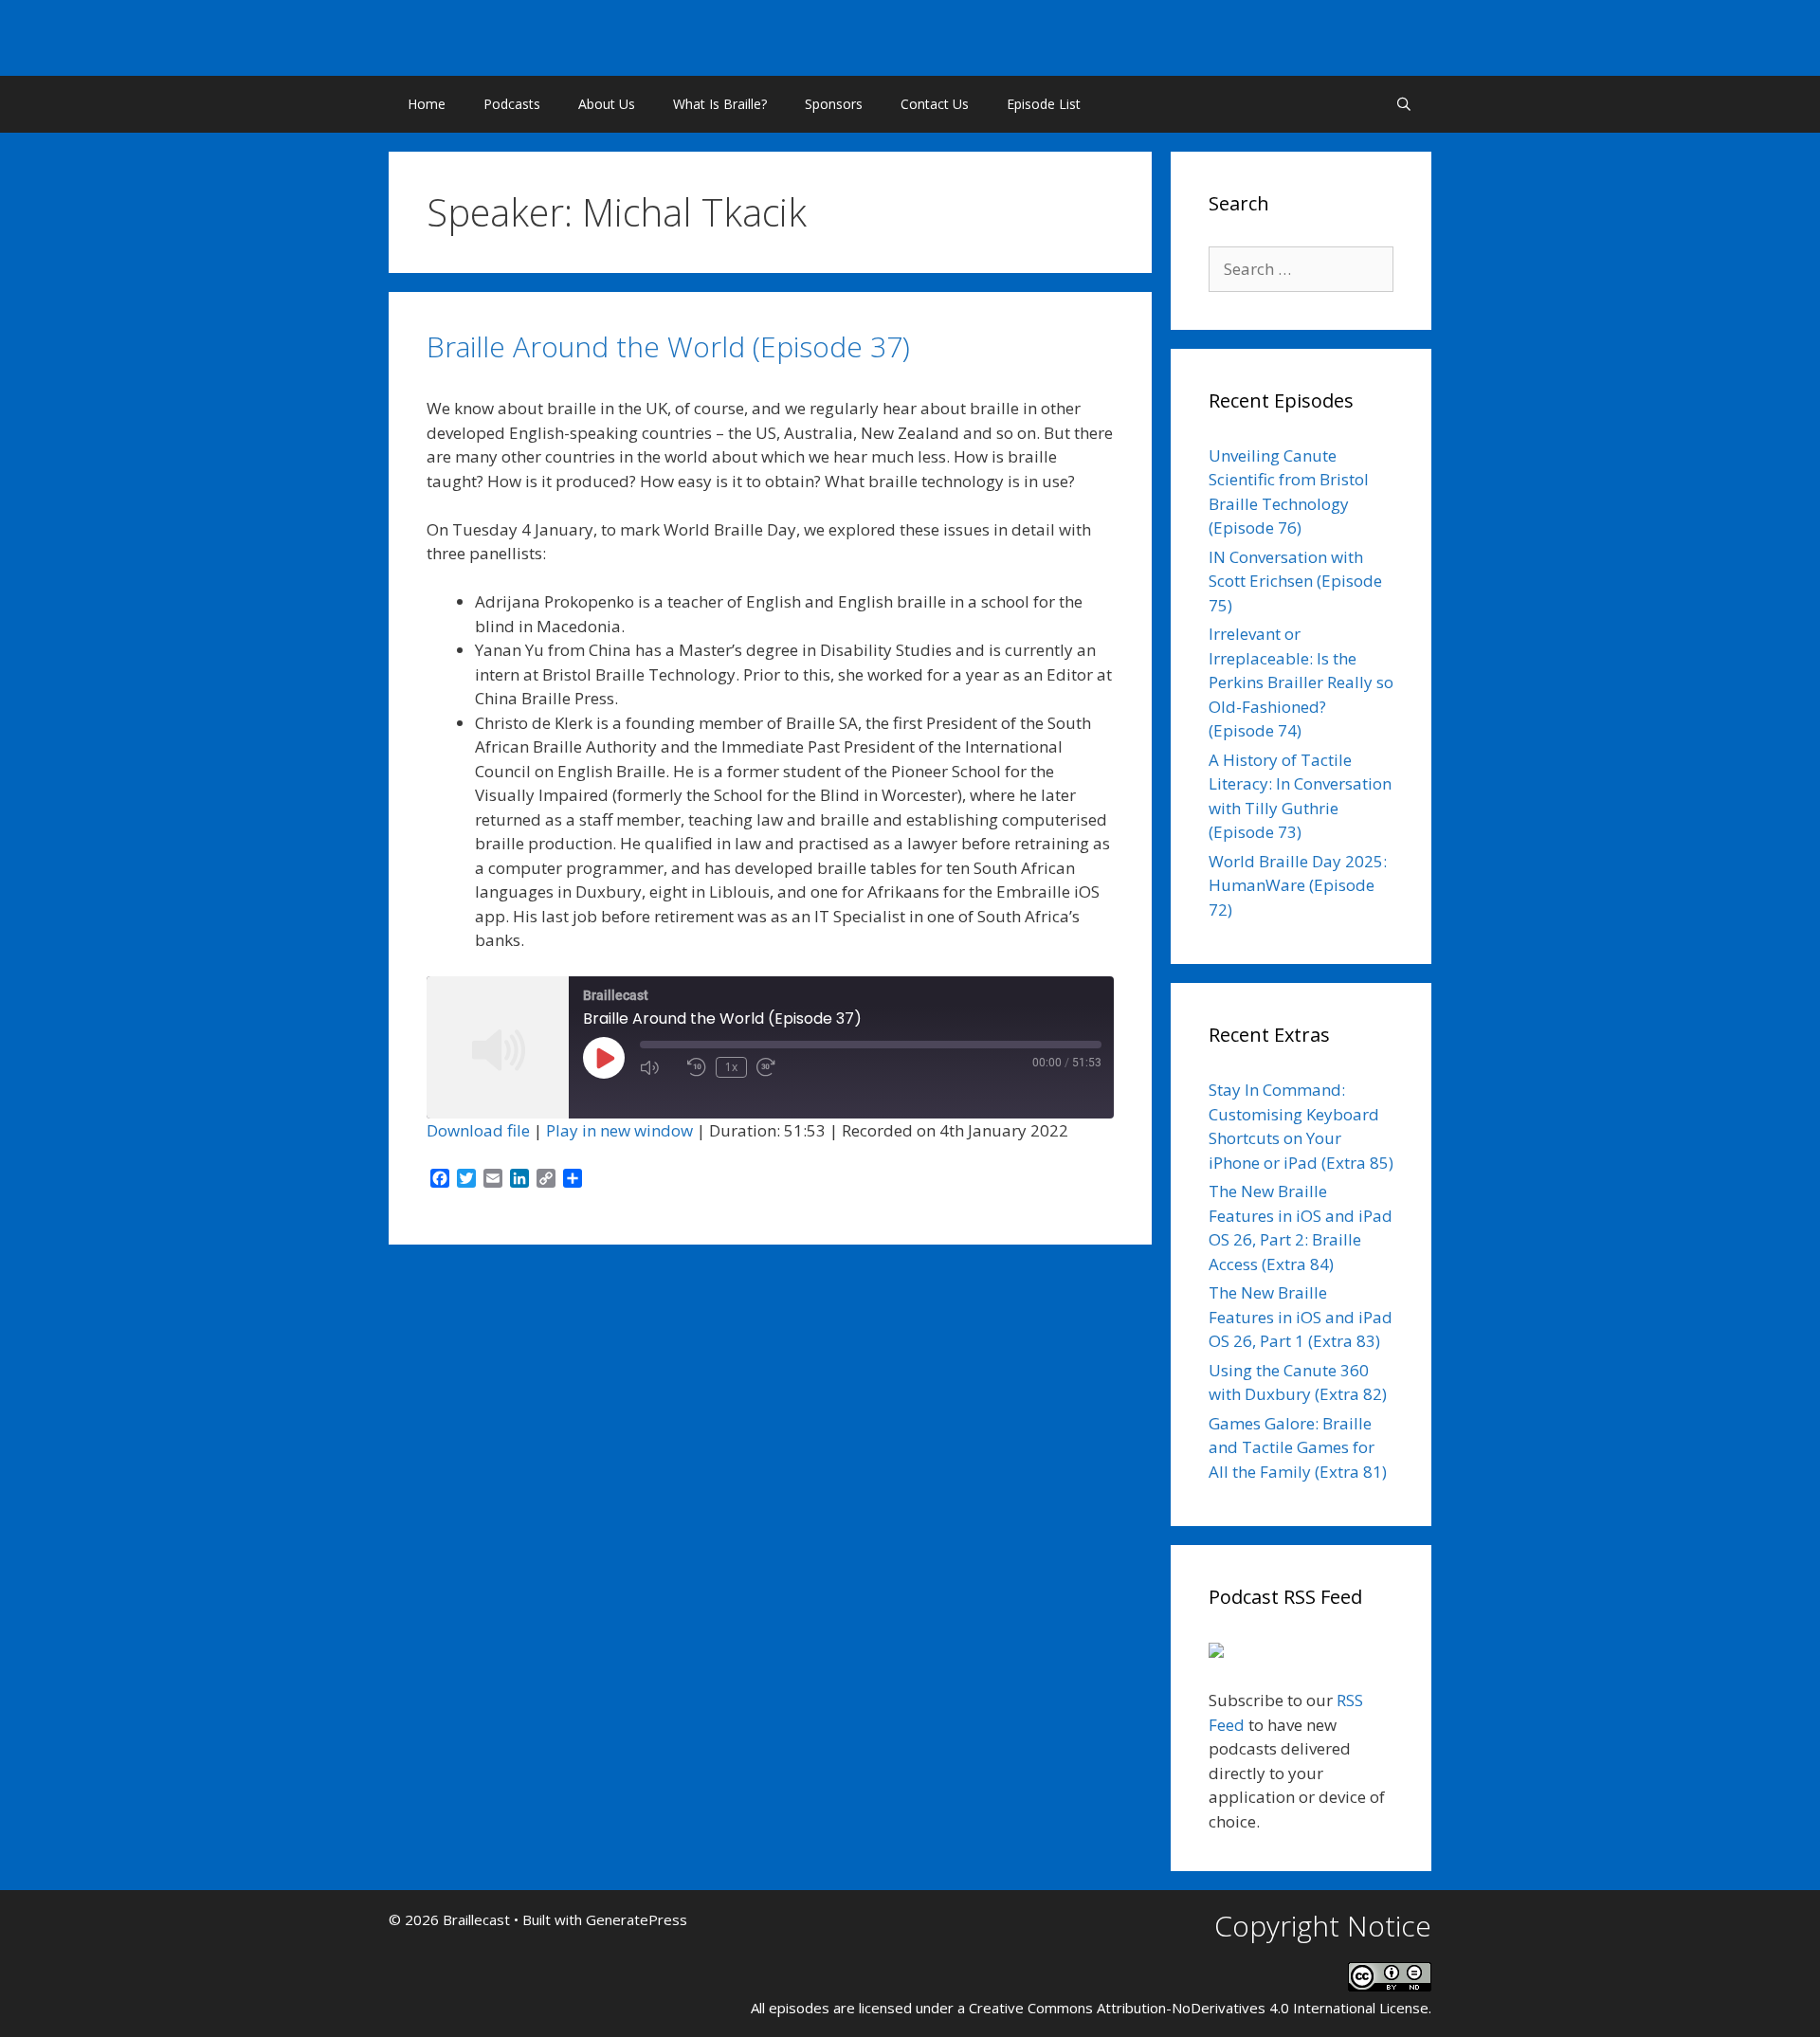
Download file (478, 1130)
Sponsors (834, 104)
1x (731, 1067)
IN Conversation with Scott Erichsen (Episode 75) (1295, 581)
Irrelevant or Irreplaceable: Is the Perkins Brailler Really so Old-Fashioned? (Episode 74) (1301, 682)
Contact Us (935, 104)
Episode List (1044, 104)
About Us (607, 104)
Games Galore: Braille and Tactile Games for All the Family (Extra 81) (1298, 1447)
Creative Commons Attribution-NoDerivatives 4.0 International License (1199, 2008)
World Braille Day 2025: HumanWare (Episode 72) (1298, 885)
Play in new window (619, 1130)
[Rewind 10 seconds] (697, 1067)
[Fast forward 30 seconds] (775, 1067)
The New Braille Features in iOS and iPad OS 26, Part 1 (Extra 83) (1301, 1317)
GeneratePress (637, 1919)
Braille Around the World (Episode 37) (668, 346)
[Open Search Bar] (1404, 104)
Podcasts (512, 104)
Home (427, 104)
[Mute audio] (659, 1067)
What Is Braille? (720, 104)
